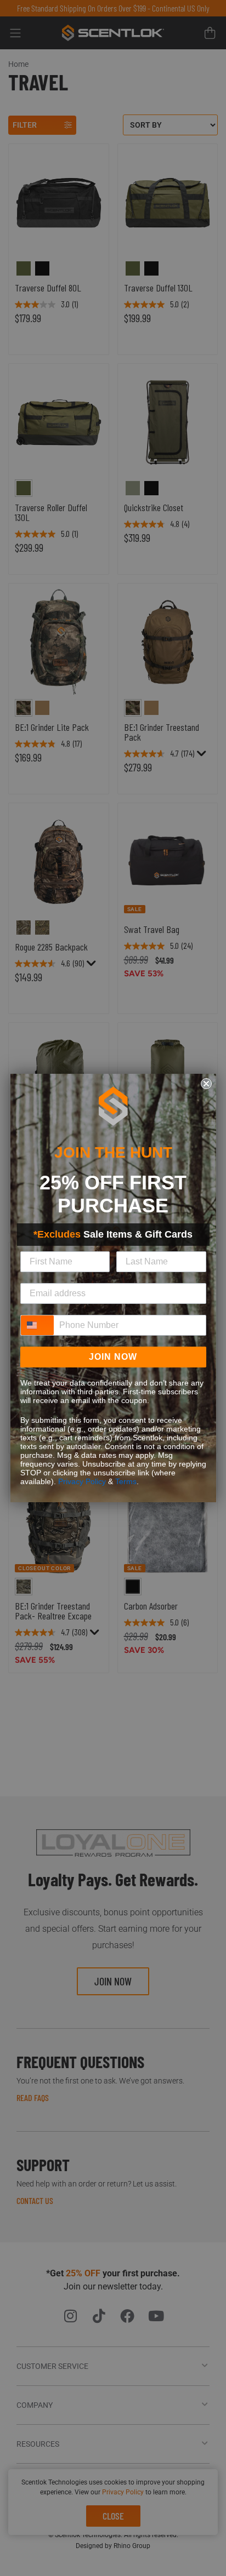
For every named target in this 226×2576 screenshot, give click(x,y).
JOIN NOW (113, 1357)
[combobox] (37, 1325)
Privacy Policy (82, 1481)
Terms (126, 1481)
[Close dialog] (206, 1084)
